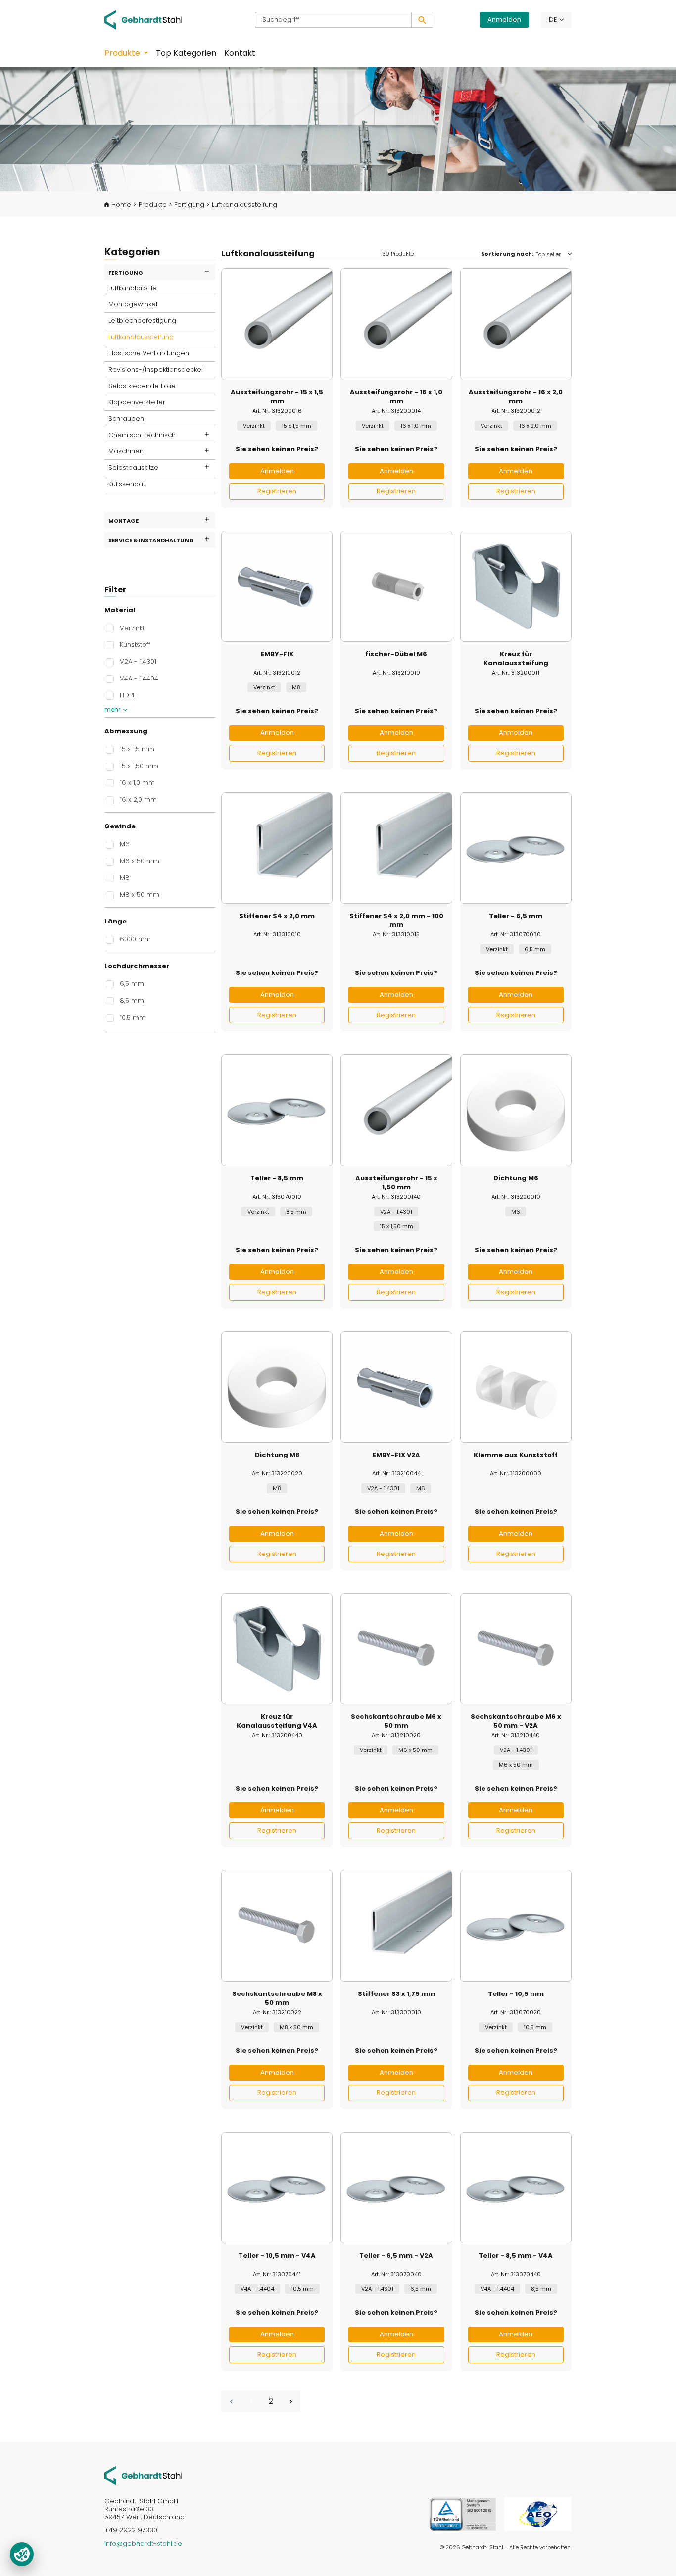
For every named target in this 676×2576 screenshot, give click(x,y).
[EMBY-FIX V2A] (396, 1387)
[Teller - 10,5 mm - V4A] (277, 2188)
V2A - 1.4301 (138, 661)
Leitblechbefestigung (142, 320)
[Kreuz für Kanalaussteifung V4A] (277, 1649)
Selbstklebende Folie (142, 386)
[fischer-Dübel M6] (396, 586)
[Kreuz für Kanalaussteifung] (516, 586)
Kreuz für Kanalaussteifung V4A (277, 1721)
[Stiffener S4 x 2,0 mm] (277, 848)
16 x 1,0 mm (137, 782)
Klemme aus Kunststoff (516, 1455)
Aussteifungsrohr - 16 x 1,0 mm (396, 397)
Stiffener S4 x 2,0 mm (277, 916)
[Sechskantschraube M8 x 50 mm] (277, 1925)
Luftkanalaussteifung (141, 337)
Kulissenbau (128, 484)
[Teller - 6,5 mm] (516, 848)
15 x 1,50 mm (139, 766)
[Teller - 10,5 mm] (516, 1925)
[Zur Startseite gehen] (150, 20)
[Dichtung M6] (516, 1110)
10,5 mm (133, 1017)
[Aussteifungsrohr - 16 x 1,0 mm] (396, 324)
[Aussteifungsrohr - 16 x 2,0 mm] (516, 324)
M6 (125, 844)
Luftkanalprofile (133, 288)
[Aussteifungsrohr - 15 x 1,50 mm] (396, 1110)
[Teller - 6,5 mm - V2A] (396, 2188)
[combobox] (333, 20)
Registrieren (277, 491)
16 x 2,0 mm (138, 799)
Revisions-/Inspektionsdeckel (156, 369)
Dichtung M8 (277, 1455)
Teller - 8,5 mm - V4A (516, 2256)
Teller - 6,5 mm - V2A (396, 2256)
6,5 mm (132, 983)
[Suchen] (422, 20)
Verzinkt (132, 628)
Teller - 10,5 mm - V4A (277, 2256)
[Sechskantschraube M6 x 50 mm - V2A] (516, 1649)
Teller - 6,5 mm (516, 916)
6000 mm (135, 939)
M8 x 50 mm (140, 894)
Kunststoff (135, 644)
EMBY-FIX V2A (396, 1455)
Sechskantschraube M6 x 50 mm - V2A (516, 1721)
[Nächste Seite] (290, 2402)
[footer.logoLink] (143, 2475)
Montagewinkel (133, 304)
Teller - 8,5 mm (277, 1178)
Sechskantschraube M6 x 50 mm (396, 1721)
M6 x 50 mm (140, 861)
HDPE (128, 695)
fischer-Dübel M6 (396, 654)
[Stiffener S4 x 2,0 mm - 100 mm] (396, 848)
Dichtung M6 (516, 1178)
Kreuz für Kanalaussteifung (516, 659)
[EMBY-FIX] (277, 586)
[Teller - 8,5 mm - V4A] (516, 2188)
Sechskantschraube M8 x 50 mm (277, 1998)
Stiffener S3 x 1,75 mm (396, 1994)
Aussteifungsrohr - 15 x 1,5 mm (277, 397)
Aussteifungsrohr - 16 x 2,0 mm (516, 397)
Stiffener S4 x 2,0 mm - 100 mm (396, 921)
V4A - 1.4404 (139, 678)
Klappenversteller (137, 402)
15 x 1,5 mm (137, 749)
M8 (125, 877)
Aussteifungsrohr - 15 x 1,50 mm (396, 1183)
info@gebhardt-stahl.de (143, 2544)
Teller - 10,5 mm (516, 1994)
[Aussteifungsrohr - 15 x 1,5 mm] (277, 324)
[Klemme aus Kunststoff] (516, 1387)
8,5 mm (132, 1000)
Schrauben (126, 418)
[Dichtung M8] (277, 1387)
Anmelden (504, 20)
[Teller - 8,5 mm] (277, 1110)
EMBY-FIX (277, 654)
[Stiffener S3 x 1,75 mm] (396, 1925)
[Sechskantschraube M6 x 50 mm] (396, 1649)
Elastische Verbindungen (149, 353)
